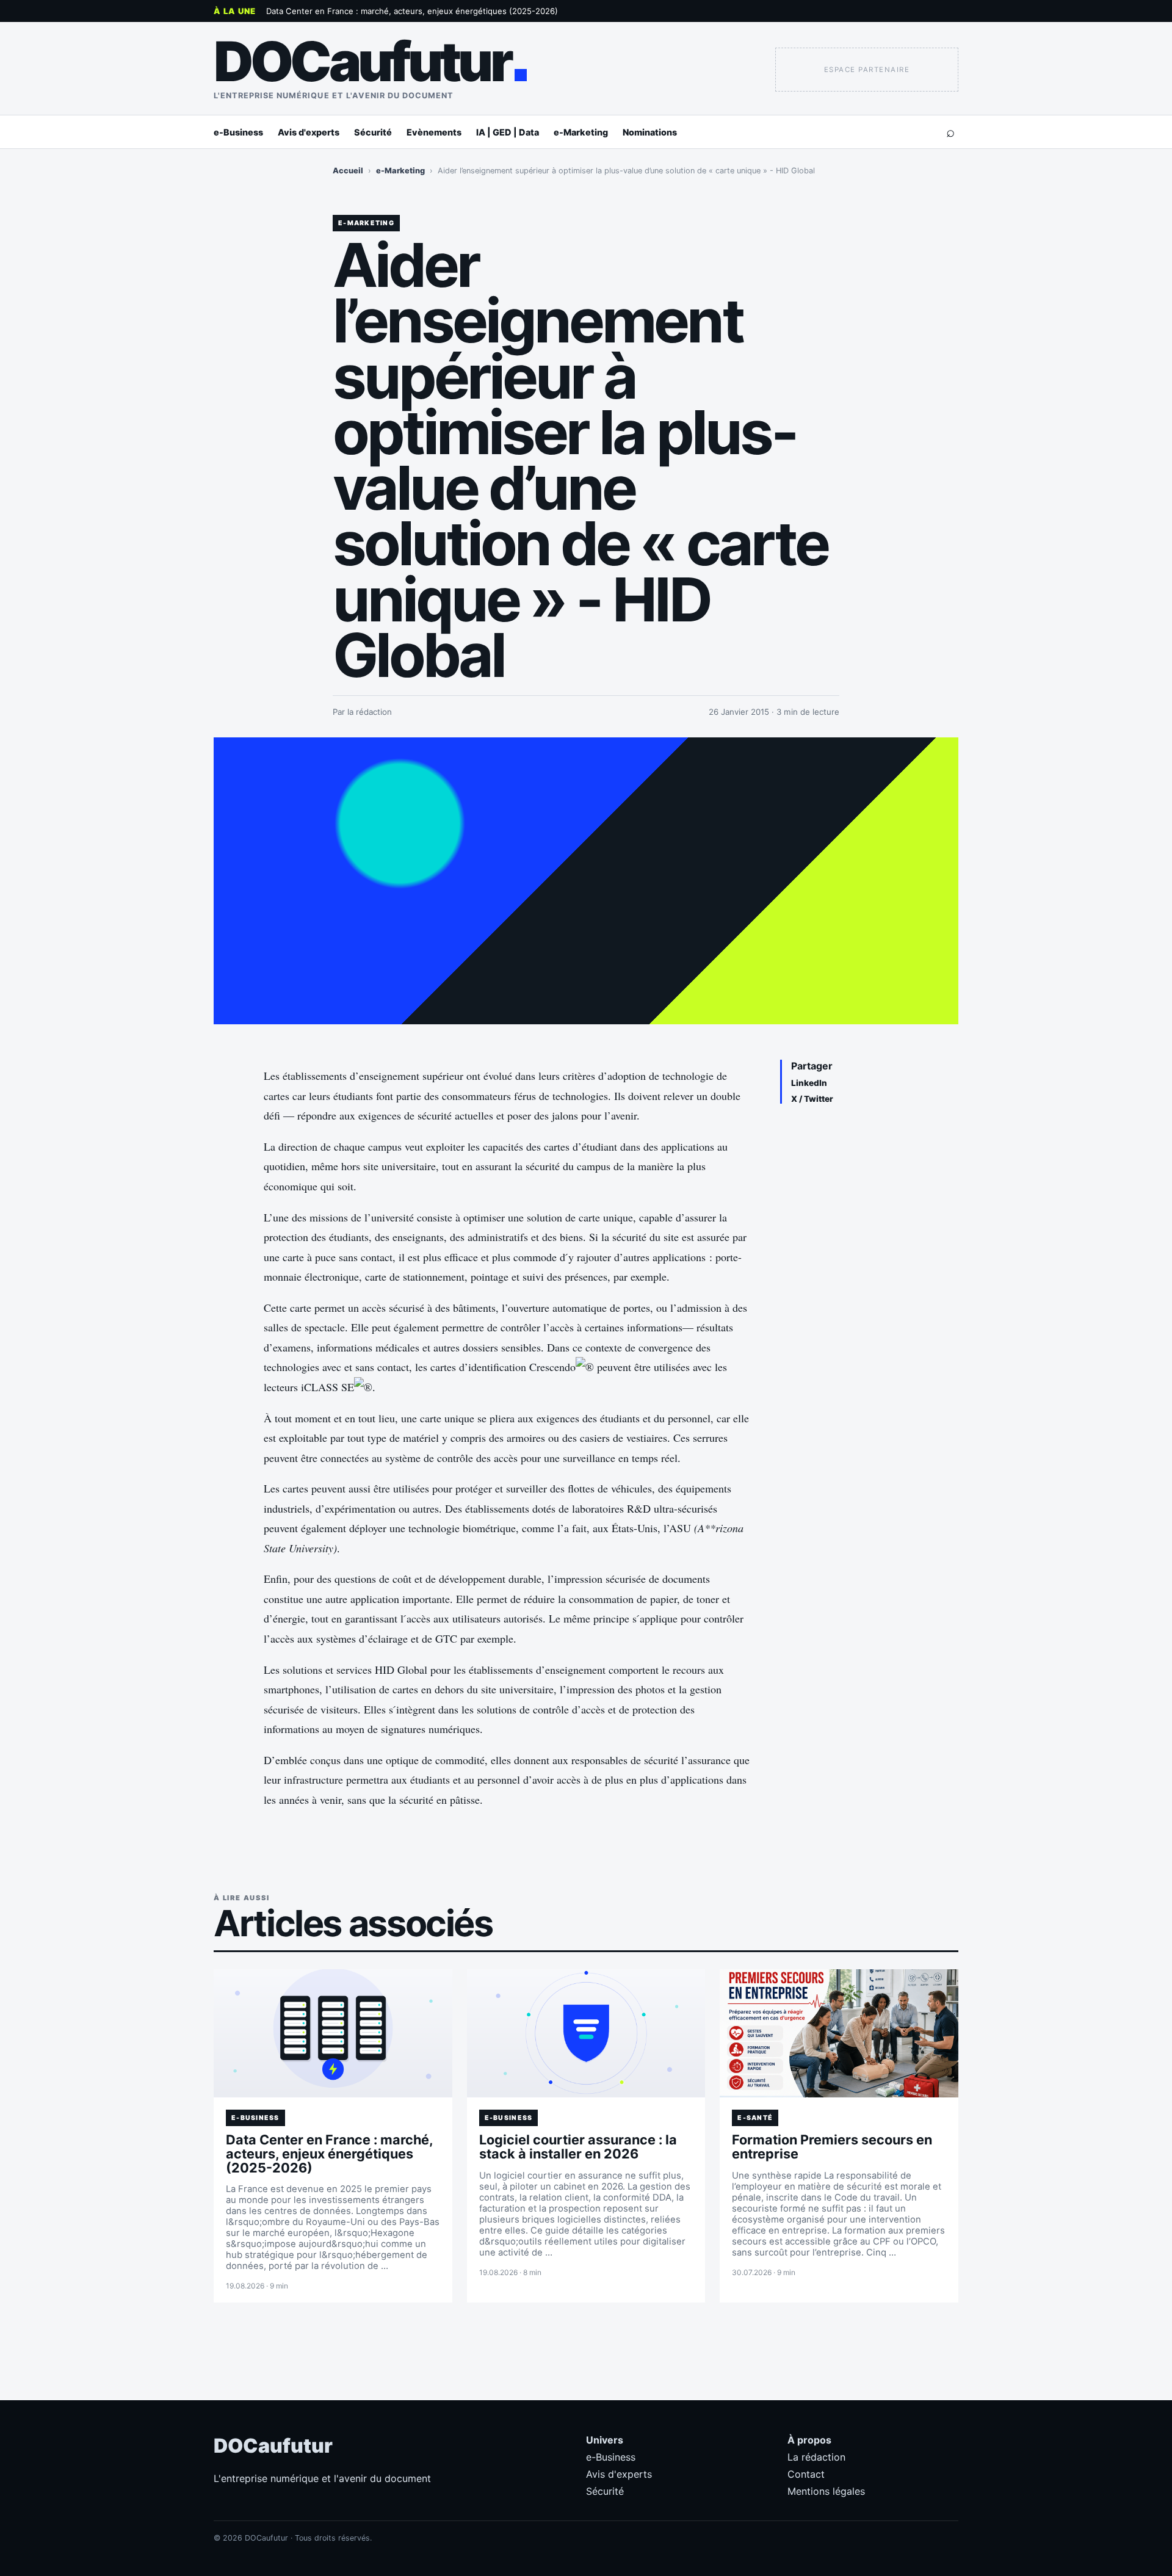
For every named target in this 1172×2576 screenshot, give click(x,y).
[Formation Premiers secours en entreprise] (839, 2033)
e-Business (238, 132)
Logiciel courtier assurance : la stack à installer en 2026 (578, 2147)
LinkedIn (809, 1083)
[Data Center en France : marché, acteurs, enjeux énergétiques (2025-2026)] (333, 2033)
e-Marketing (581, 132)
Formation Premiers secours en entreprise (832, 2147)
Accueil (348, 171)
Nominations (650, 132)
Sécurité (373, 132)
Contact (806, 2474)
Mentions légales (826, 2491)
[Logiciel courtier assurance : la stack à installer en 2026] (586, 2033)
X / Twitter (812, 1099)
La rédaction (816, 2457)
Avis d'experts (309, 132)
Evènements (434, 132)
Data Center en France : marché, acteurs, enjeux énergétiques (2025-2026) (412, 11)
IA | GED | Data (508, 132)
